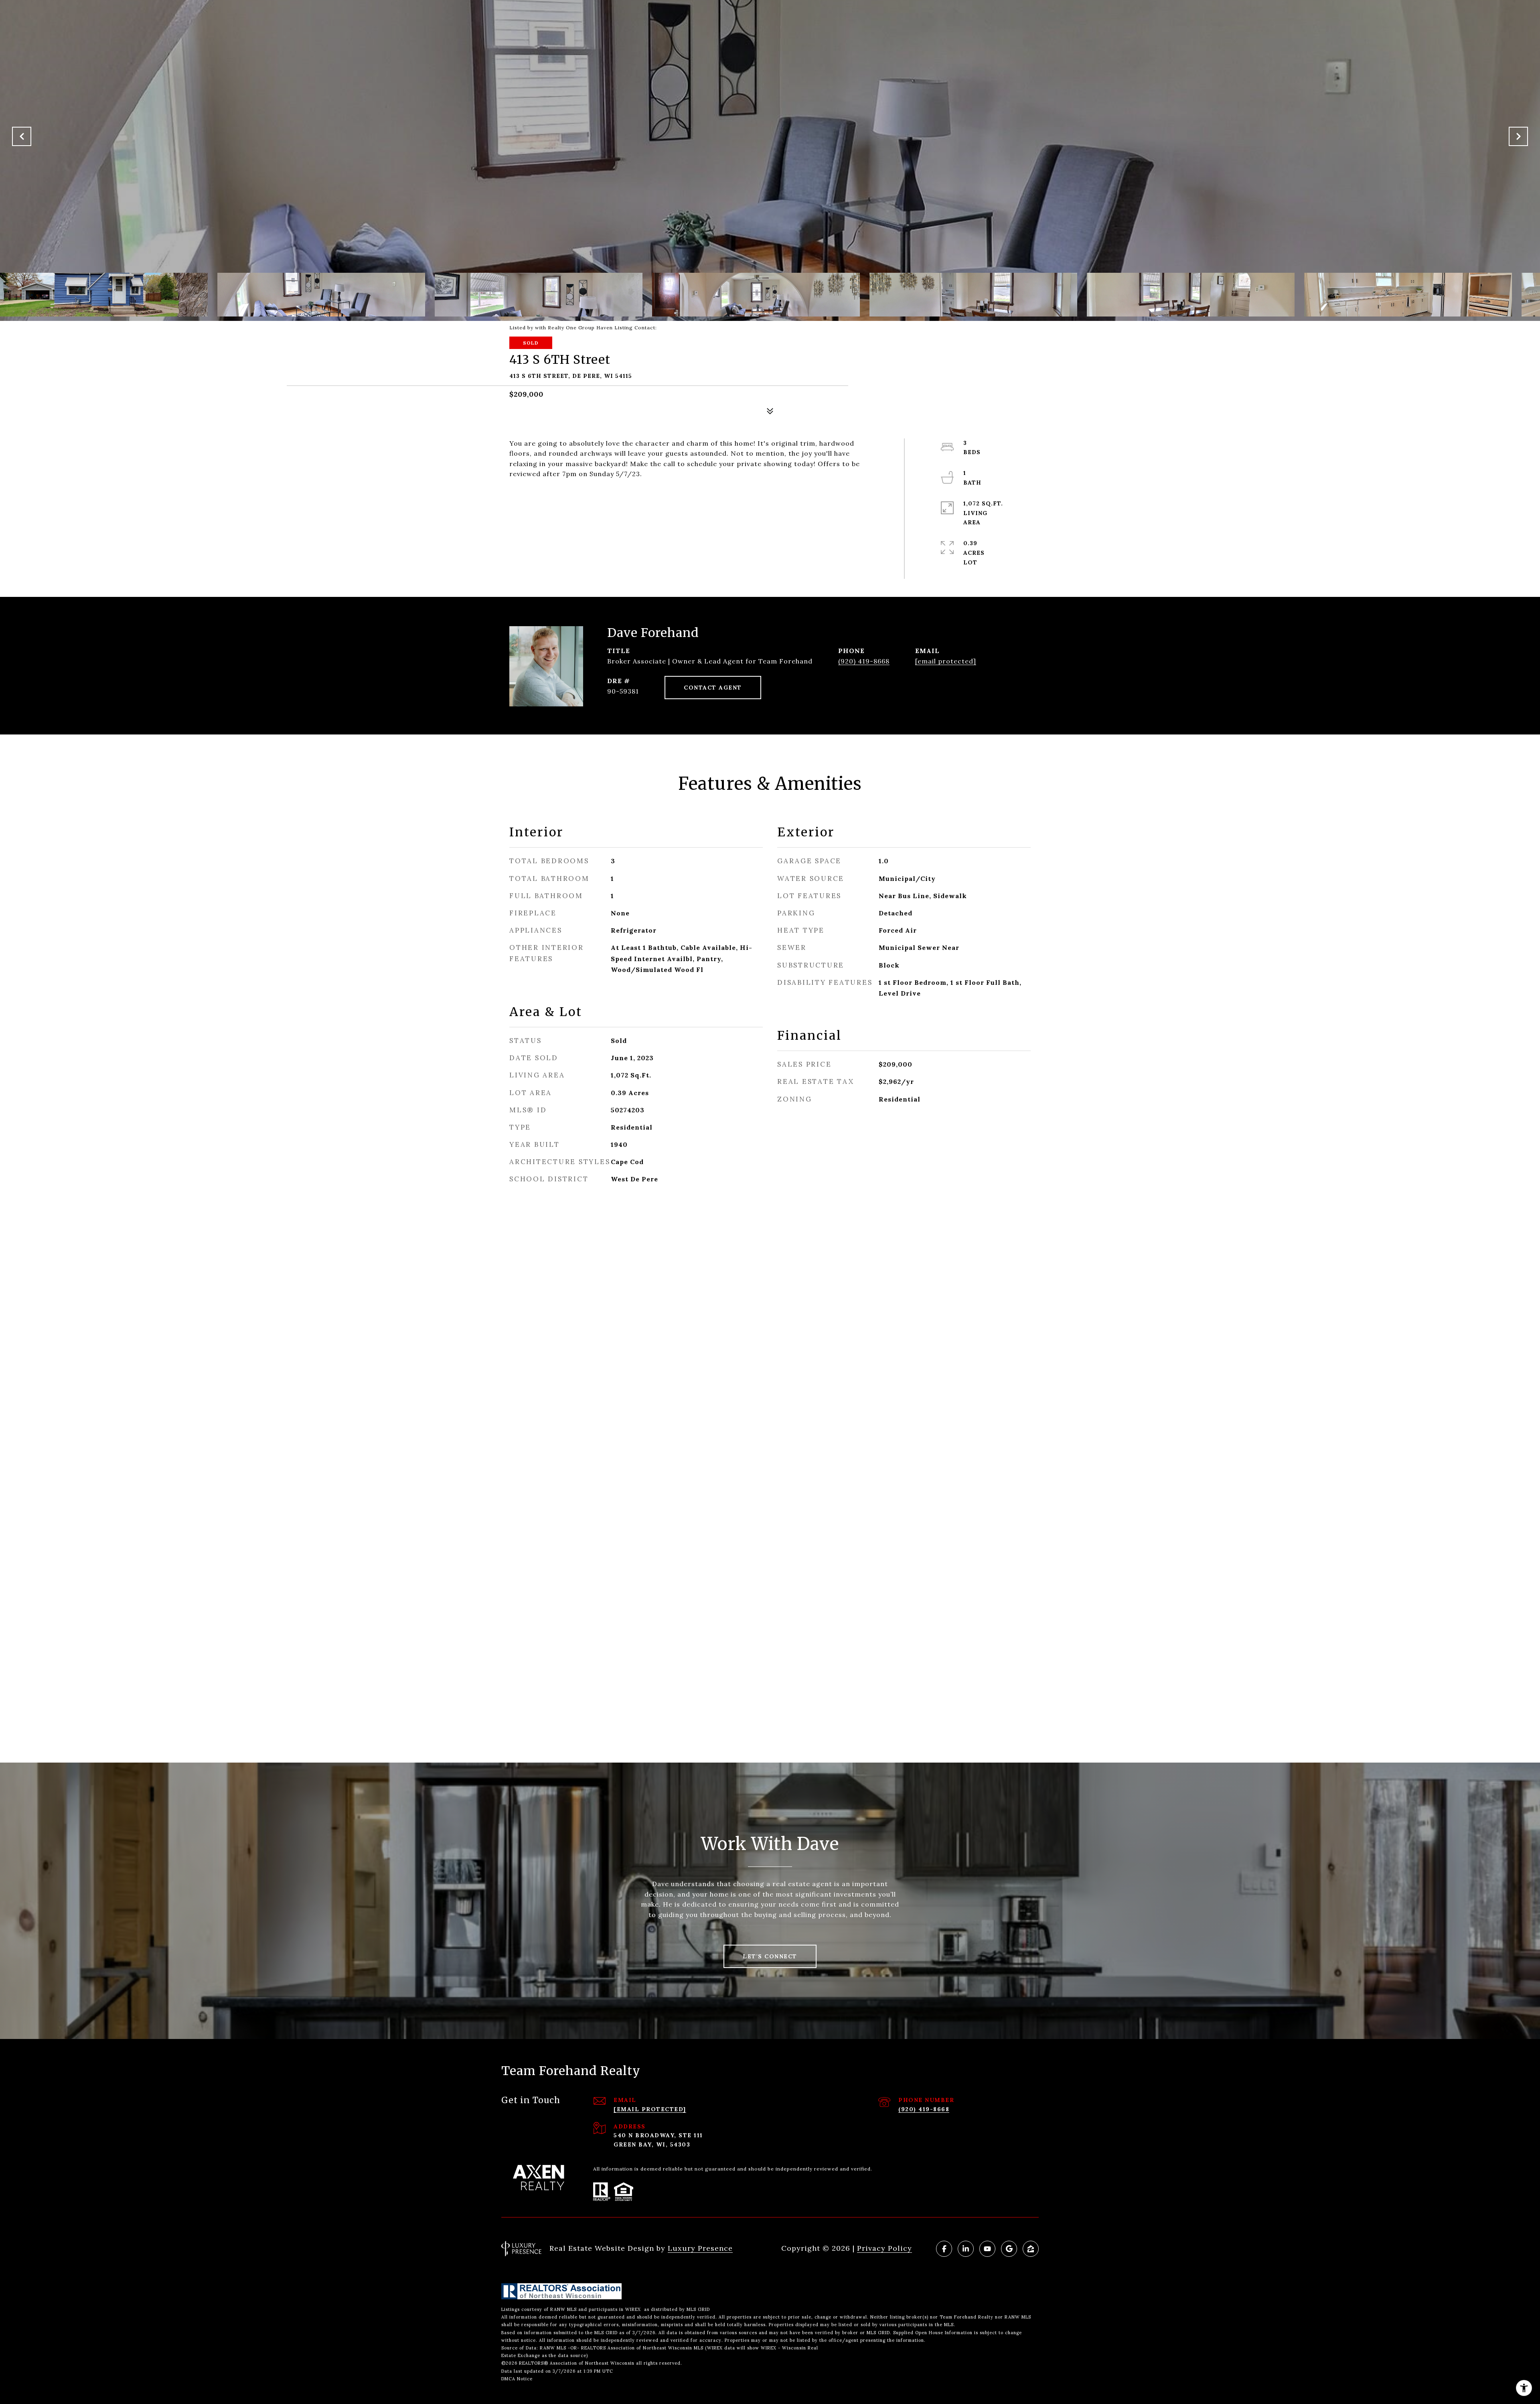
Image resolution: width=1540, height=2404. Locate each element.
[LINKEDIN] (966, 2249)
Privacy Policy (884, 2248)
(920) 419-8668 (864, 661)
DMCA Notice (517, 2379)
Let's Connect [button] (770, 1956)
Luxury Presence (700, 2248)
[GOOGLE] (1009, 2249)
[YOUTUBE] (987, 2249)
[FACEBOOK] (944, 2249)
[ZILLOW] (1031, 2249)
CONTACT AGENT (713, 688)
